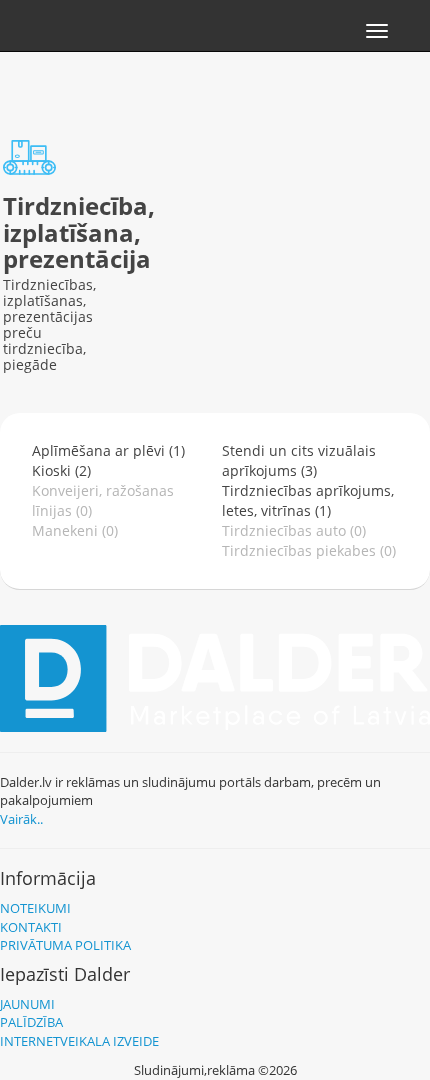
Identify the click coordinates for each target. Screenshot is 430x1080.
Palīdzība (31, 1022)
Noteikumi (35, 908)
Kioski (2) (61, 470)
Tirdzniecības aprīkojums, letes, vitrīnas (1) (308, 500)
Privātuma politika (65, 945)
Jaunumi (27, 1004)
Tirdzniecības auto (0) (294, 530)
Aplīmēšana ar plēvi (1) (108, 450)
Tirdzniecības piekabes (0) (309, 550)
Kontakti (31, 927)
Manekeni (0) (75, 530)
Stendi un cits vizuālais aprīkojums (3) (299, 460)
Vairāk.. (21, 819)
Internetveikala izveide (79, 1041)
